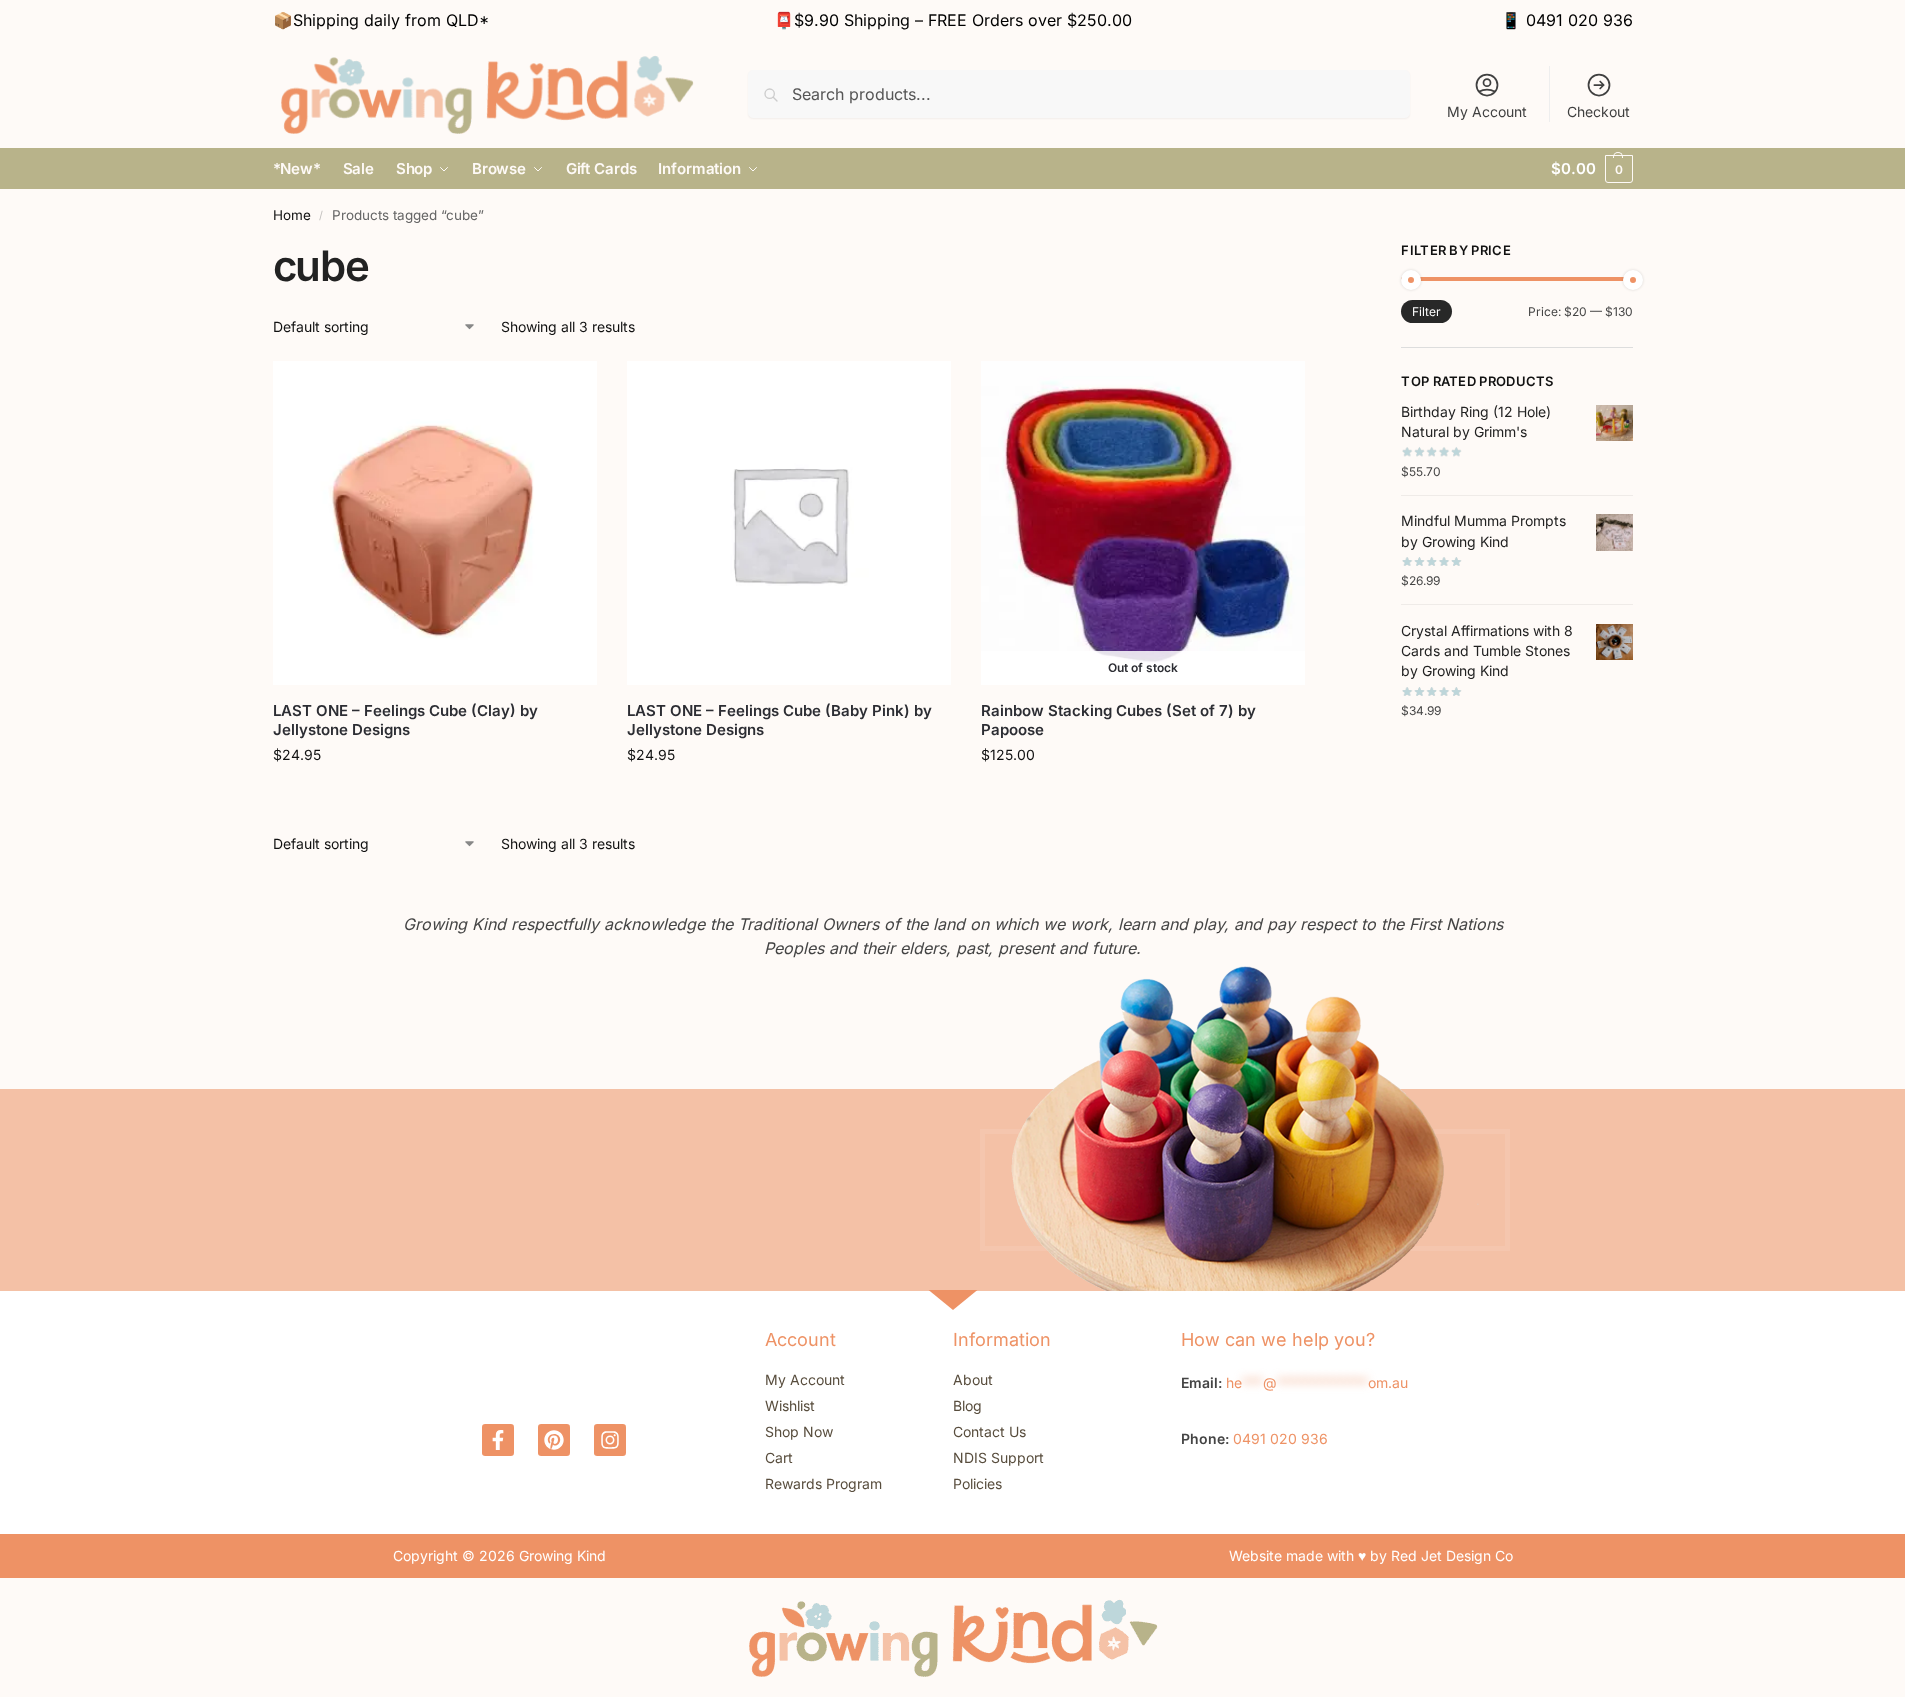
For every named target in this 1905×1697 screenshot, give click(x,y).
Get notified (1143, 796)
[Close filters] (1312, 253)
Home (292, 215)
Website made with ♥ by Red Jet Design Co (1371, 1555)
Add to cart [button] (434, 796)
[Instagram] (610, 1440)
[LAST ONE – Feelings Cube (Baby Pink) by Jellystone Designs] (789, 523)
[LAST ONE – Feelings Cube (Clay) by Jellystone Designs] (435, 523)
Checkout (1598, 111)
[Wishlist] (567, 391)
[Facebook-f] (498, 1440)
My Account (1487, 111)
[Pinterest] (554, 1440)
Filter (1426, 311)
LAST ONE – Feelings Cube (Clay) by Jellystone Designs (405, 720)
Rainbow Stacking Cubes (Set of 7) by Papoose (1118, 720)
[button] (1591, 169)
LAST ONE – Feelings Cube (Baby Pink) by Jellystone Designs (779, 720)
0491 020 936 (1579, 20)
